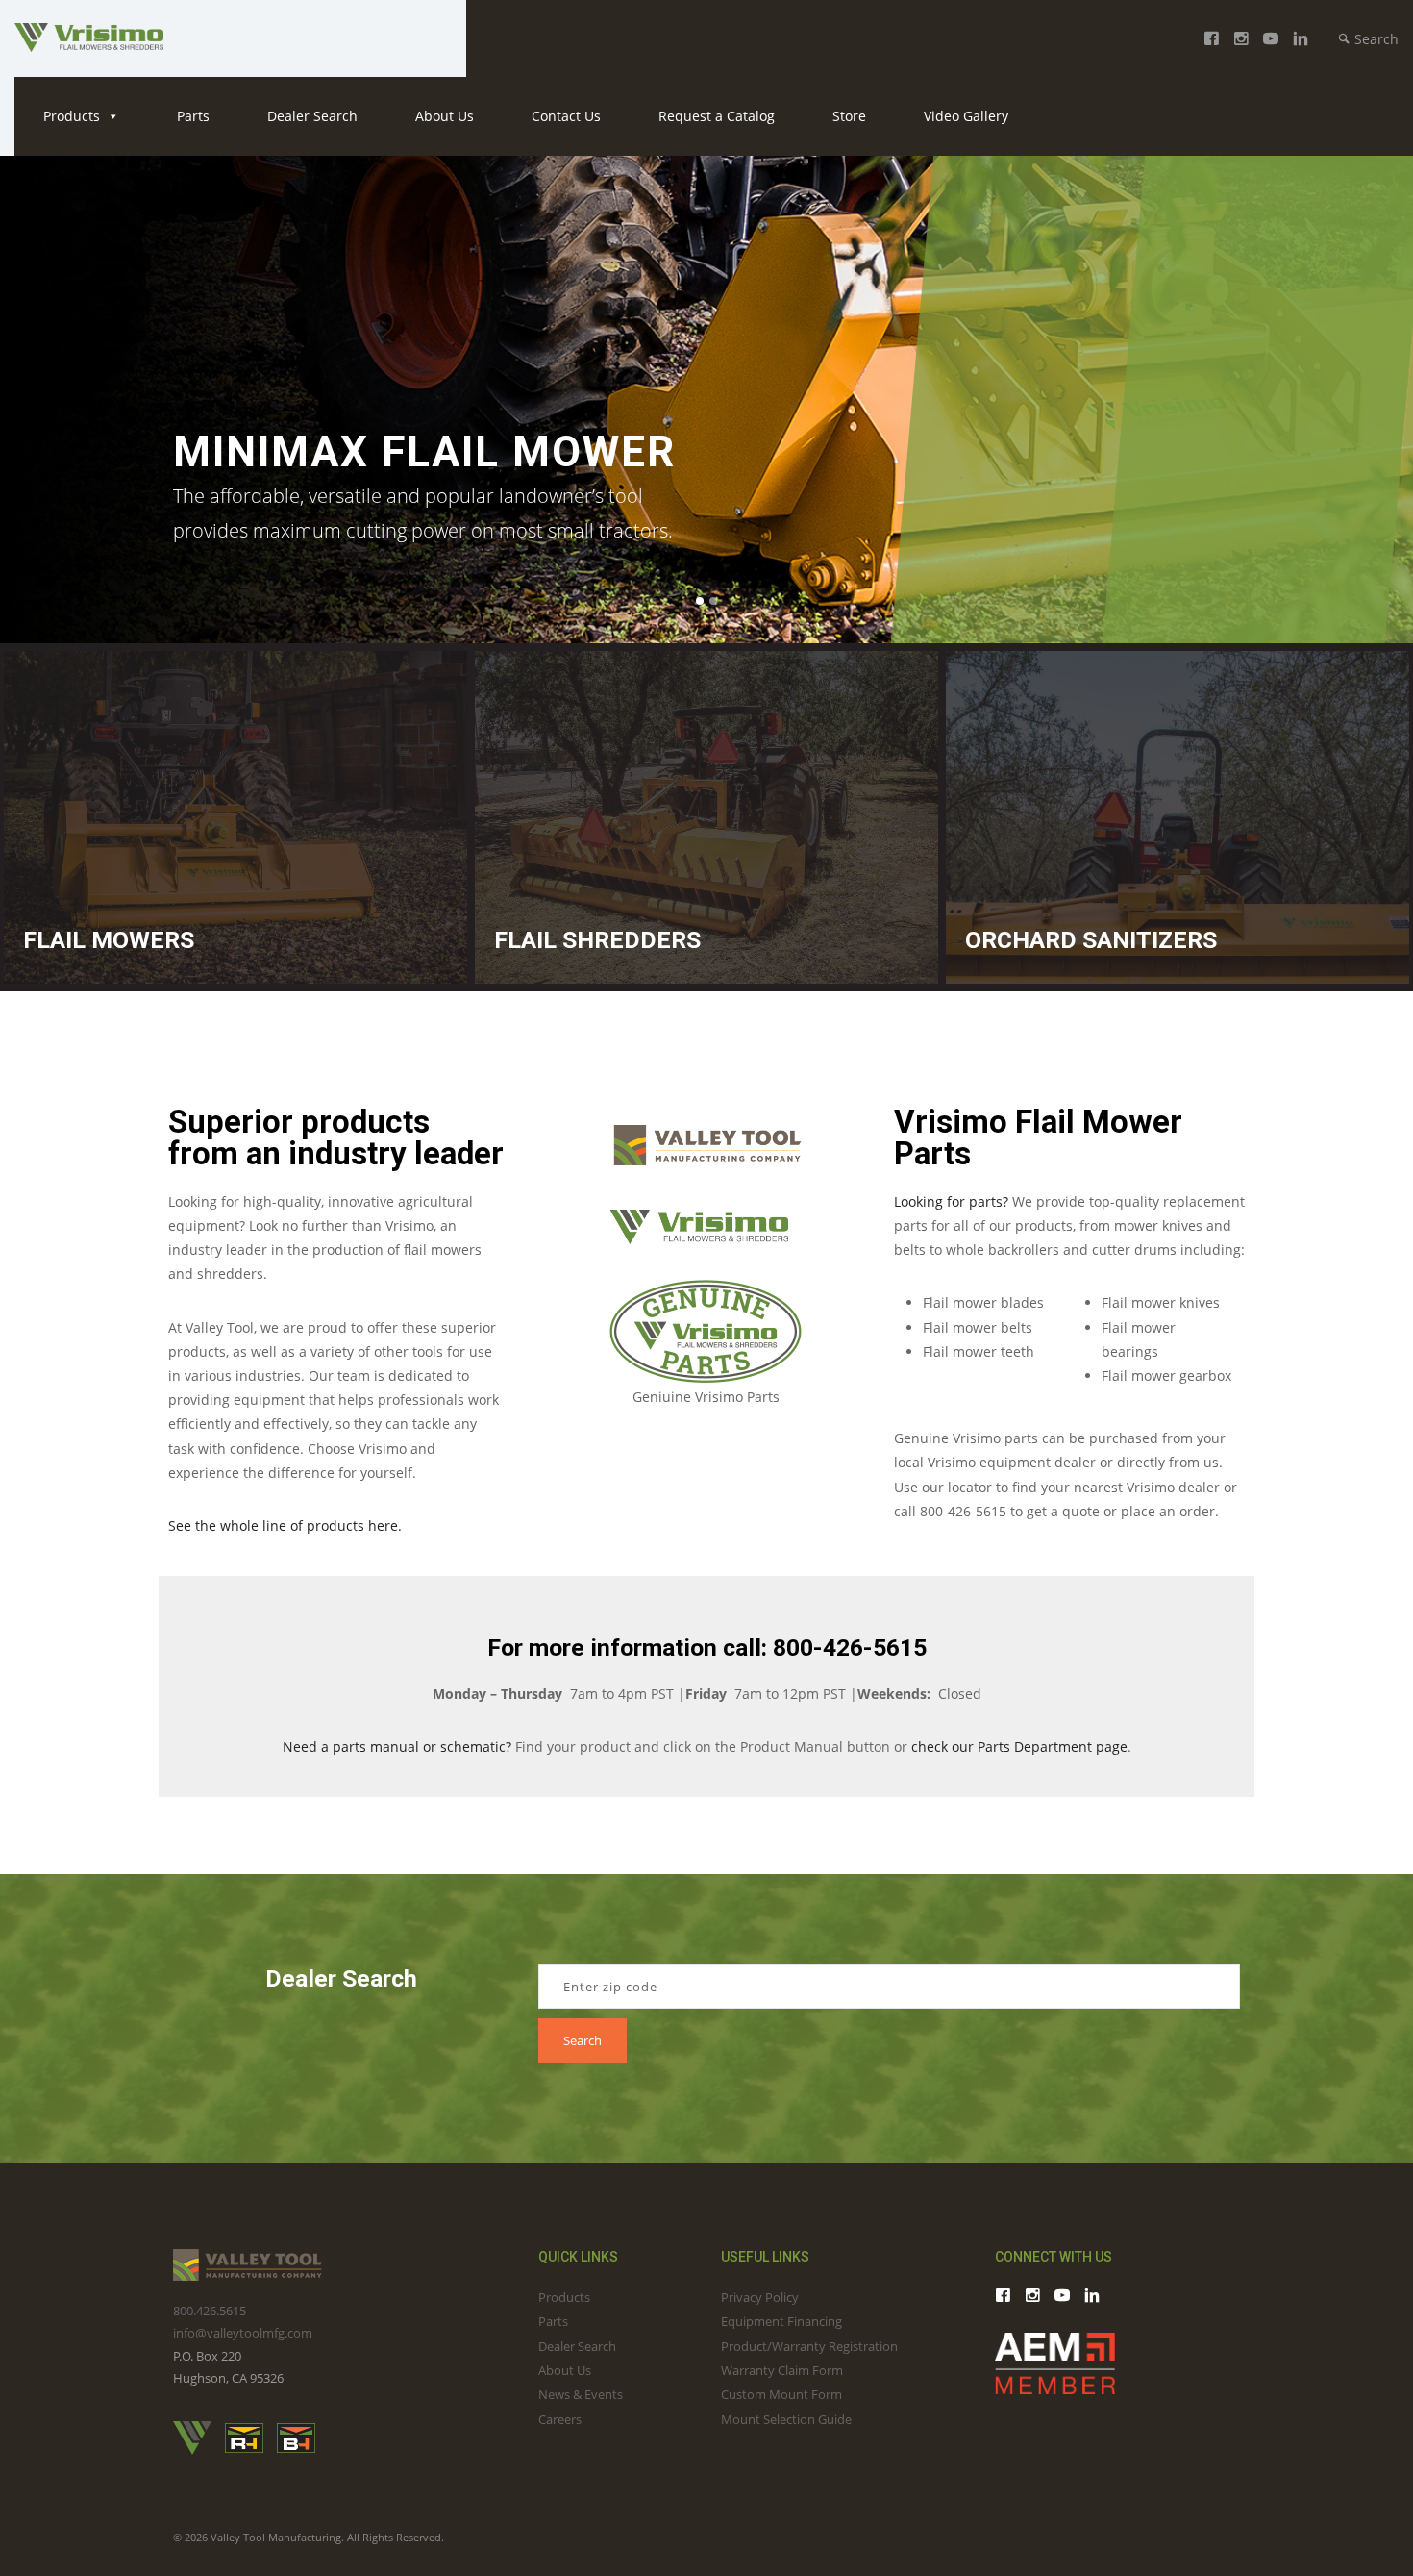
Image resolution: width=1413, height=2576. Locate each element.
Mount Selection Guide (786, 2419)
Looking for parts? (951, 1201)
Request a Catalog (717, 116)
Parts (193, 116)
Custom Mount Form (781, 2394)
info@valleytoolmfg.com (243, 2333)
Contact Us (566, 116)
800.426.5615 (210, 2311)
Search (1375, 39)
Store (849, 116)
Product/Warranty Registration (809, 2346)
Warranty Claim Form (782, 2370)
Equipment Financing (781, 2321)
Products (72, 116)
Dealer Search (312, 116)
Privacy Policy (760, 2297)
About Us (445, 116)
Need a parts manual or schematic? (397, 1747)
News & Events (581, 2394)
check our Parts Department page (1019, 1747)
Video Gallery (966, 116)
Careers (560, 2419)
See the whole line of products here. (285, 1526)
